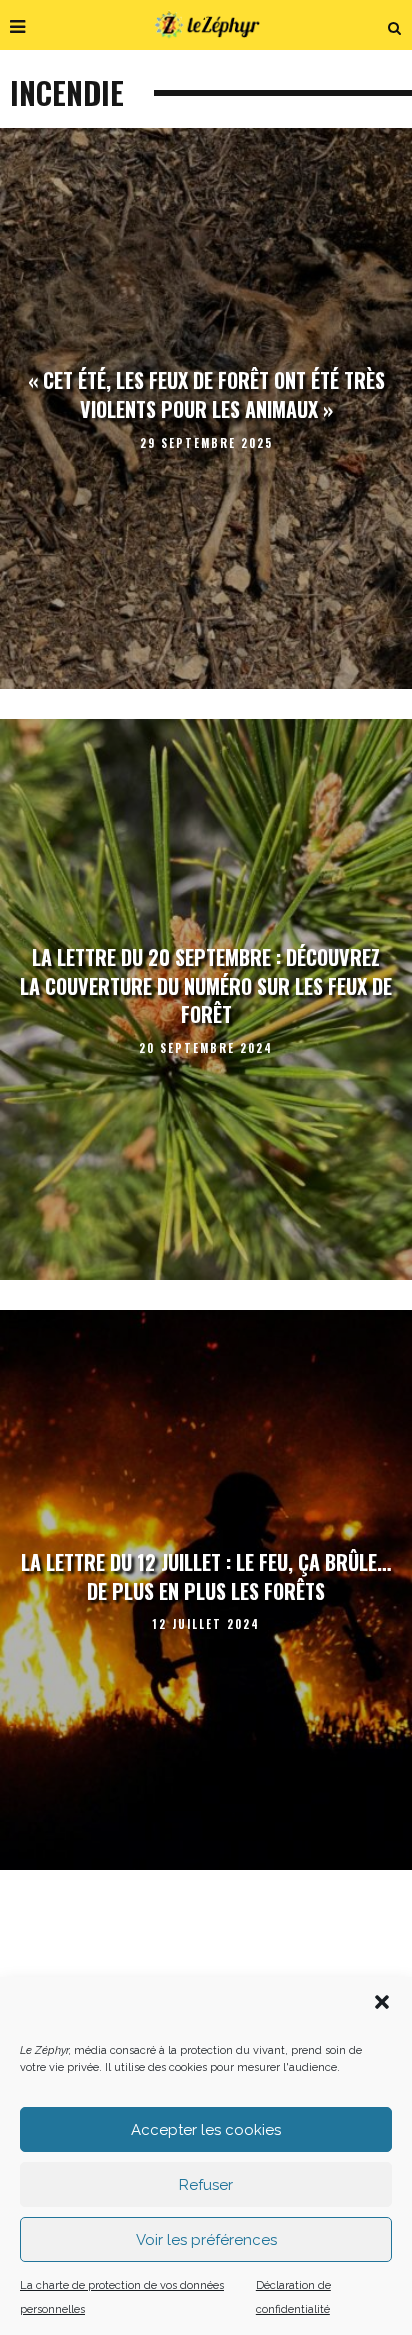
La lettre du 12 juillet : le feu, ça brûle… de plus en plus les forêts (206, 1576)
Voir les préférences (206, 2240)
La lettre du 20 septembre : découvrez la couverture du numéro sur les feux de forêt (206, 985)
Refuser (206, 2185)
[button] (382, 2002)
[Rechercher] (395, 25)
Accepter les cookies (206, 2130)
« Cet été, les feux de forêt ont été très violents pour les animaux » (206, 395)
